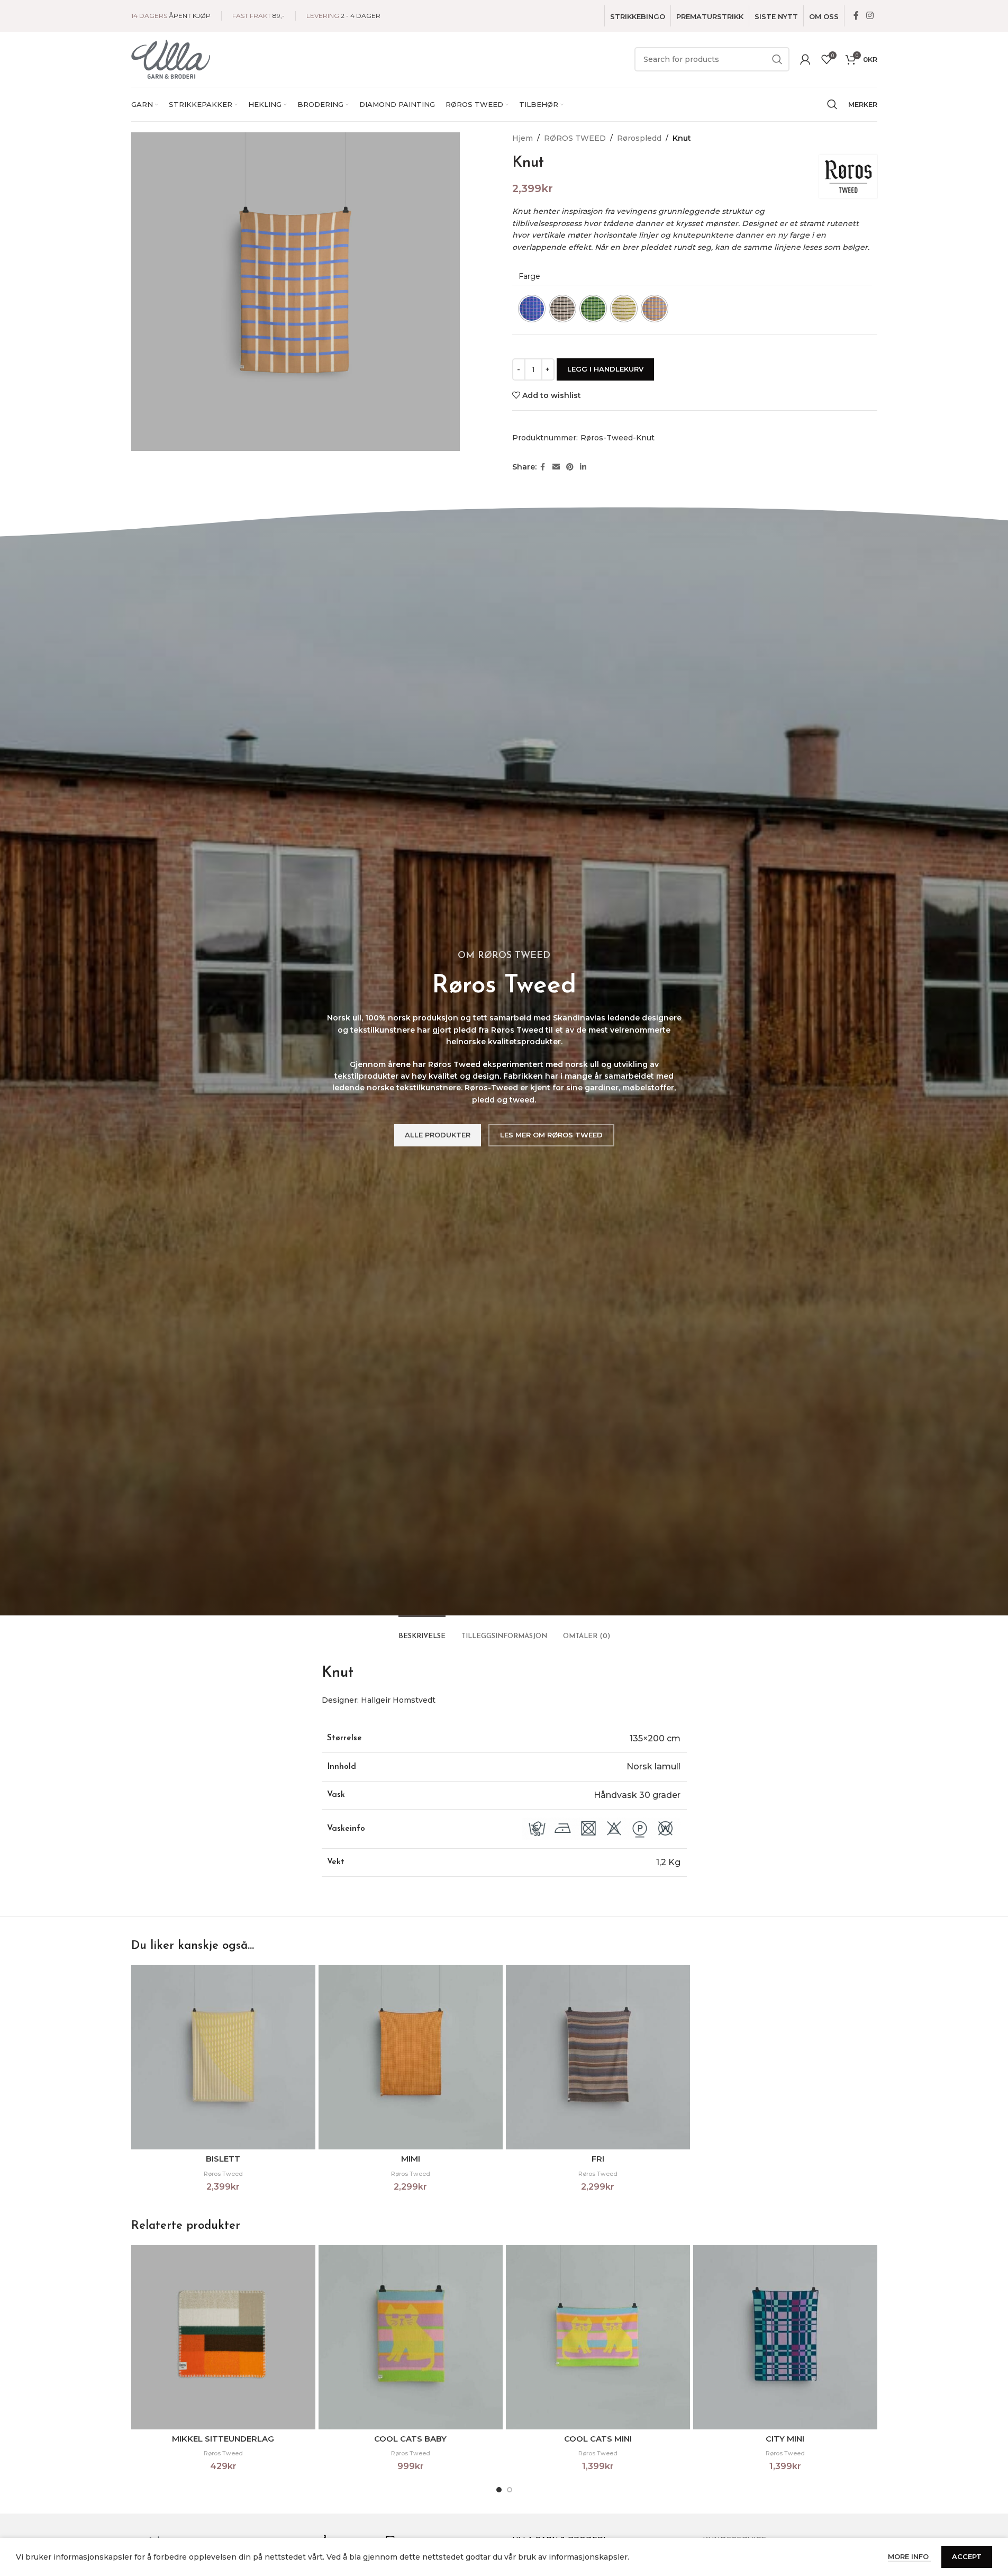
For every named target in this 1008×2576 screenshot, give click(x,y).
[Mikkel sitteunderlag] (223, 2337)
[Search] (832, 104)
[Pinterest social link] (570, 467)
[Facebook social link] (856, 16)
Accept (967, 2556)
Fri (598, 2159)
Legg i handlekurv (605, 369)
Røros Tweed (223, 2174)
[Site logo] (171, 59)
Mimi (411, 2159)
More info (909, 2556)
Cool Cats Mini (598, 2439)
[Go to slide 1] (499, 2490)
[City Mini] (785, 2337)
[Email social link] (556, 467)
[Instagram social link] (870, 16)
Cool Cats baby (410, 2439)
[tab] (422, 1631)
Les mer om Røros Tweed (551, 1135)
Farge (529, 276)
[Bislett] (223, 2057)
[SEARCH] (777, 59)
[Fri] (598, 2057)
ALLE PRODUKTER (438, 1135)
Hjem (523, 138)
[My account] (805, 59)
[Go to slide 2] (510, 2490)
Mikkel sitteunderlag (223, 2439)
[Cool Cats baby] (411, 2337)
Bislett (223, 2159)
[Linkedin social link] (583, 467)
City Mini (785, 2439)
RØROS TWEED (575, 138)
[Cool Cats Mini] (598, 2337)
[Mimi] (411, 2057)
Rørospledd (639, 138)
